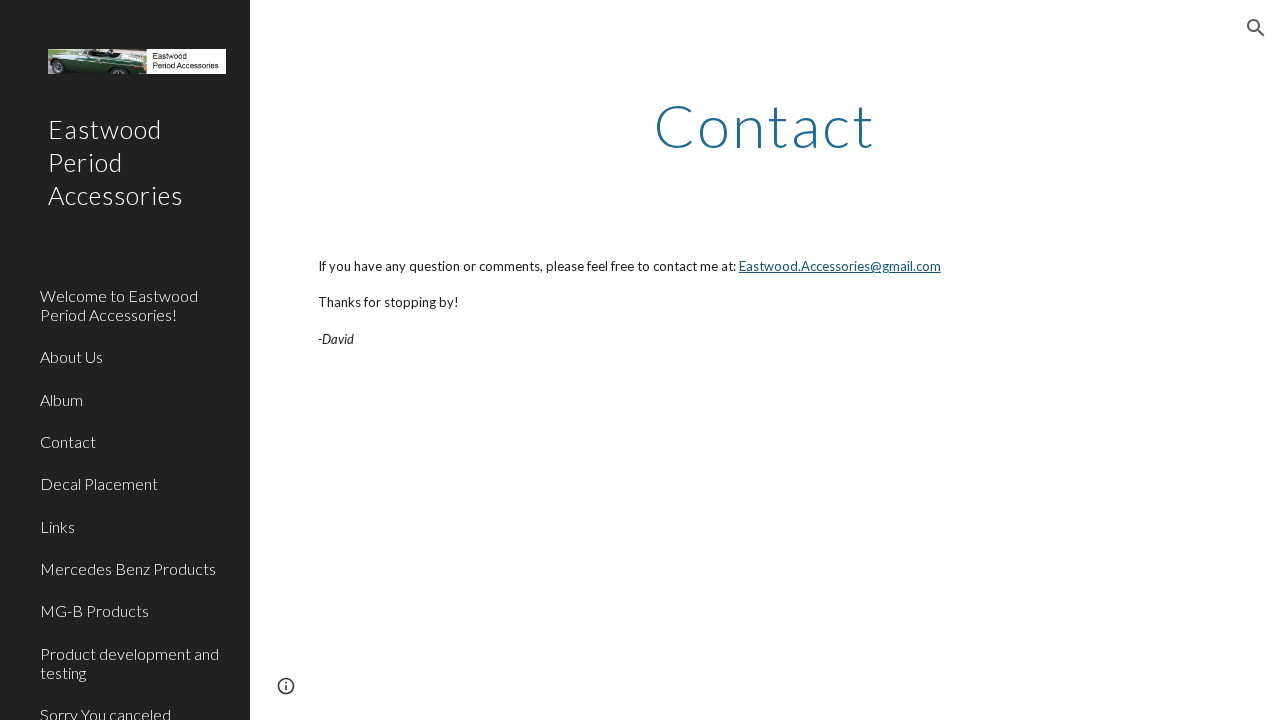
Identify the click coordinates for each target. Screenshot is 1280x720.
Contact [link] (68, 441)
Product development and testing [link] (129, 663)
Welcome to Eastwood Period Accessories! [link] (119, 305)
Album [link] (61, 399)
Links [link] (57, 526)
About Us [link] (71, 356)
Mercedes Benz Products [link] (128, 568)
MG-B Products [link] (94, 610)
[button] (1256, 28)
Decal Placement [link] (99, 483)
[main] (764, 125)
